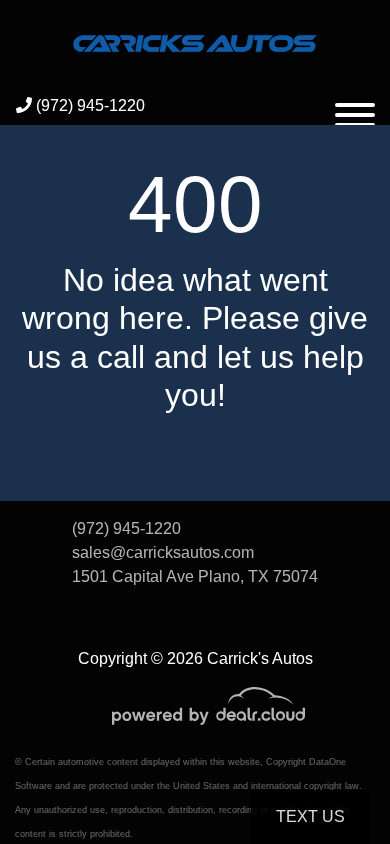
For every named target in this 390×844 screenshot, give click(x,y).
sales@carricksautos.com (163, 552)
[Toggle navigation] (355, 106)
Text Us (310, 816)
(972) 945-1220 (88, 105)
